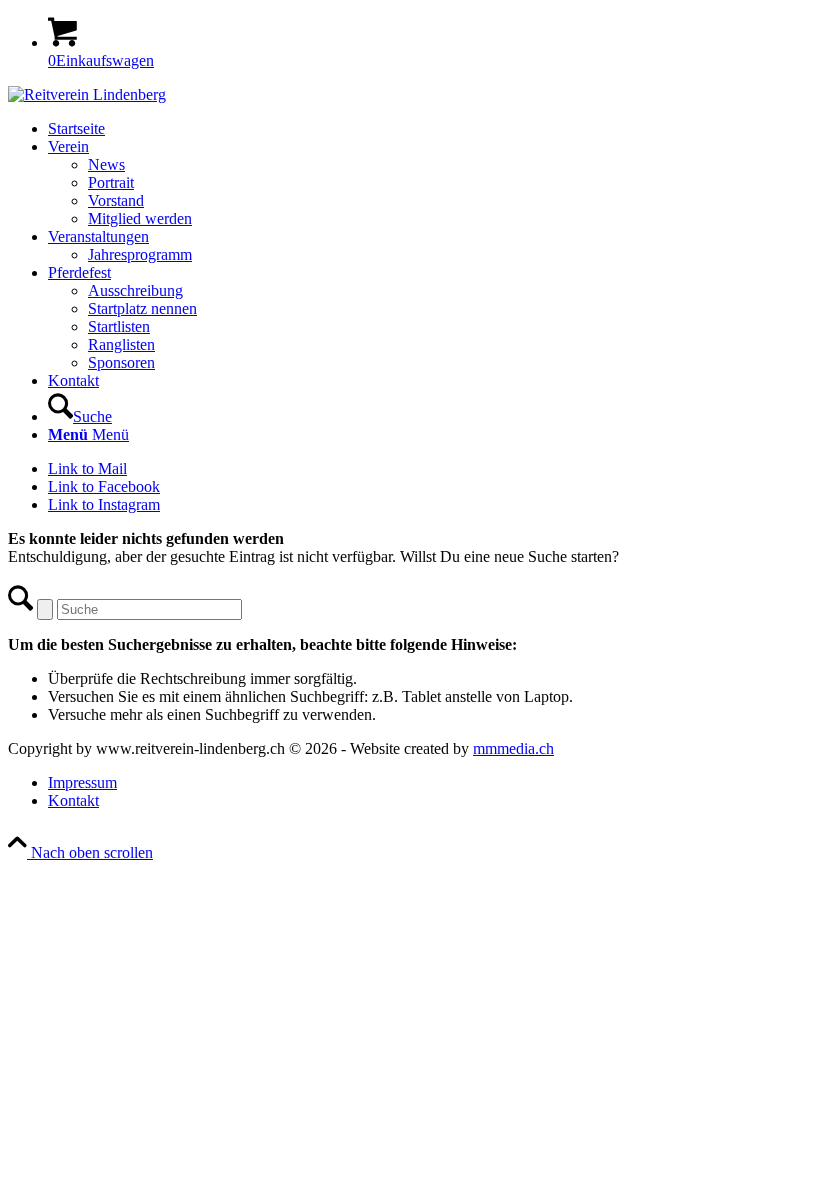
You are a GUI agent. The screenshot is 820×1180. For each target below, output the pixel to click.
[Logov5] (87, 94)
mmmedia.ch (513, 748)
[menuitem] (430, 129)
